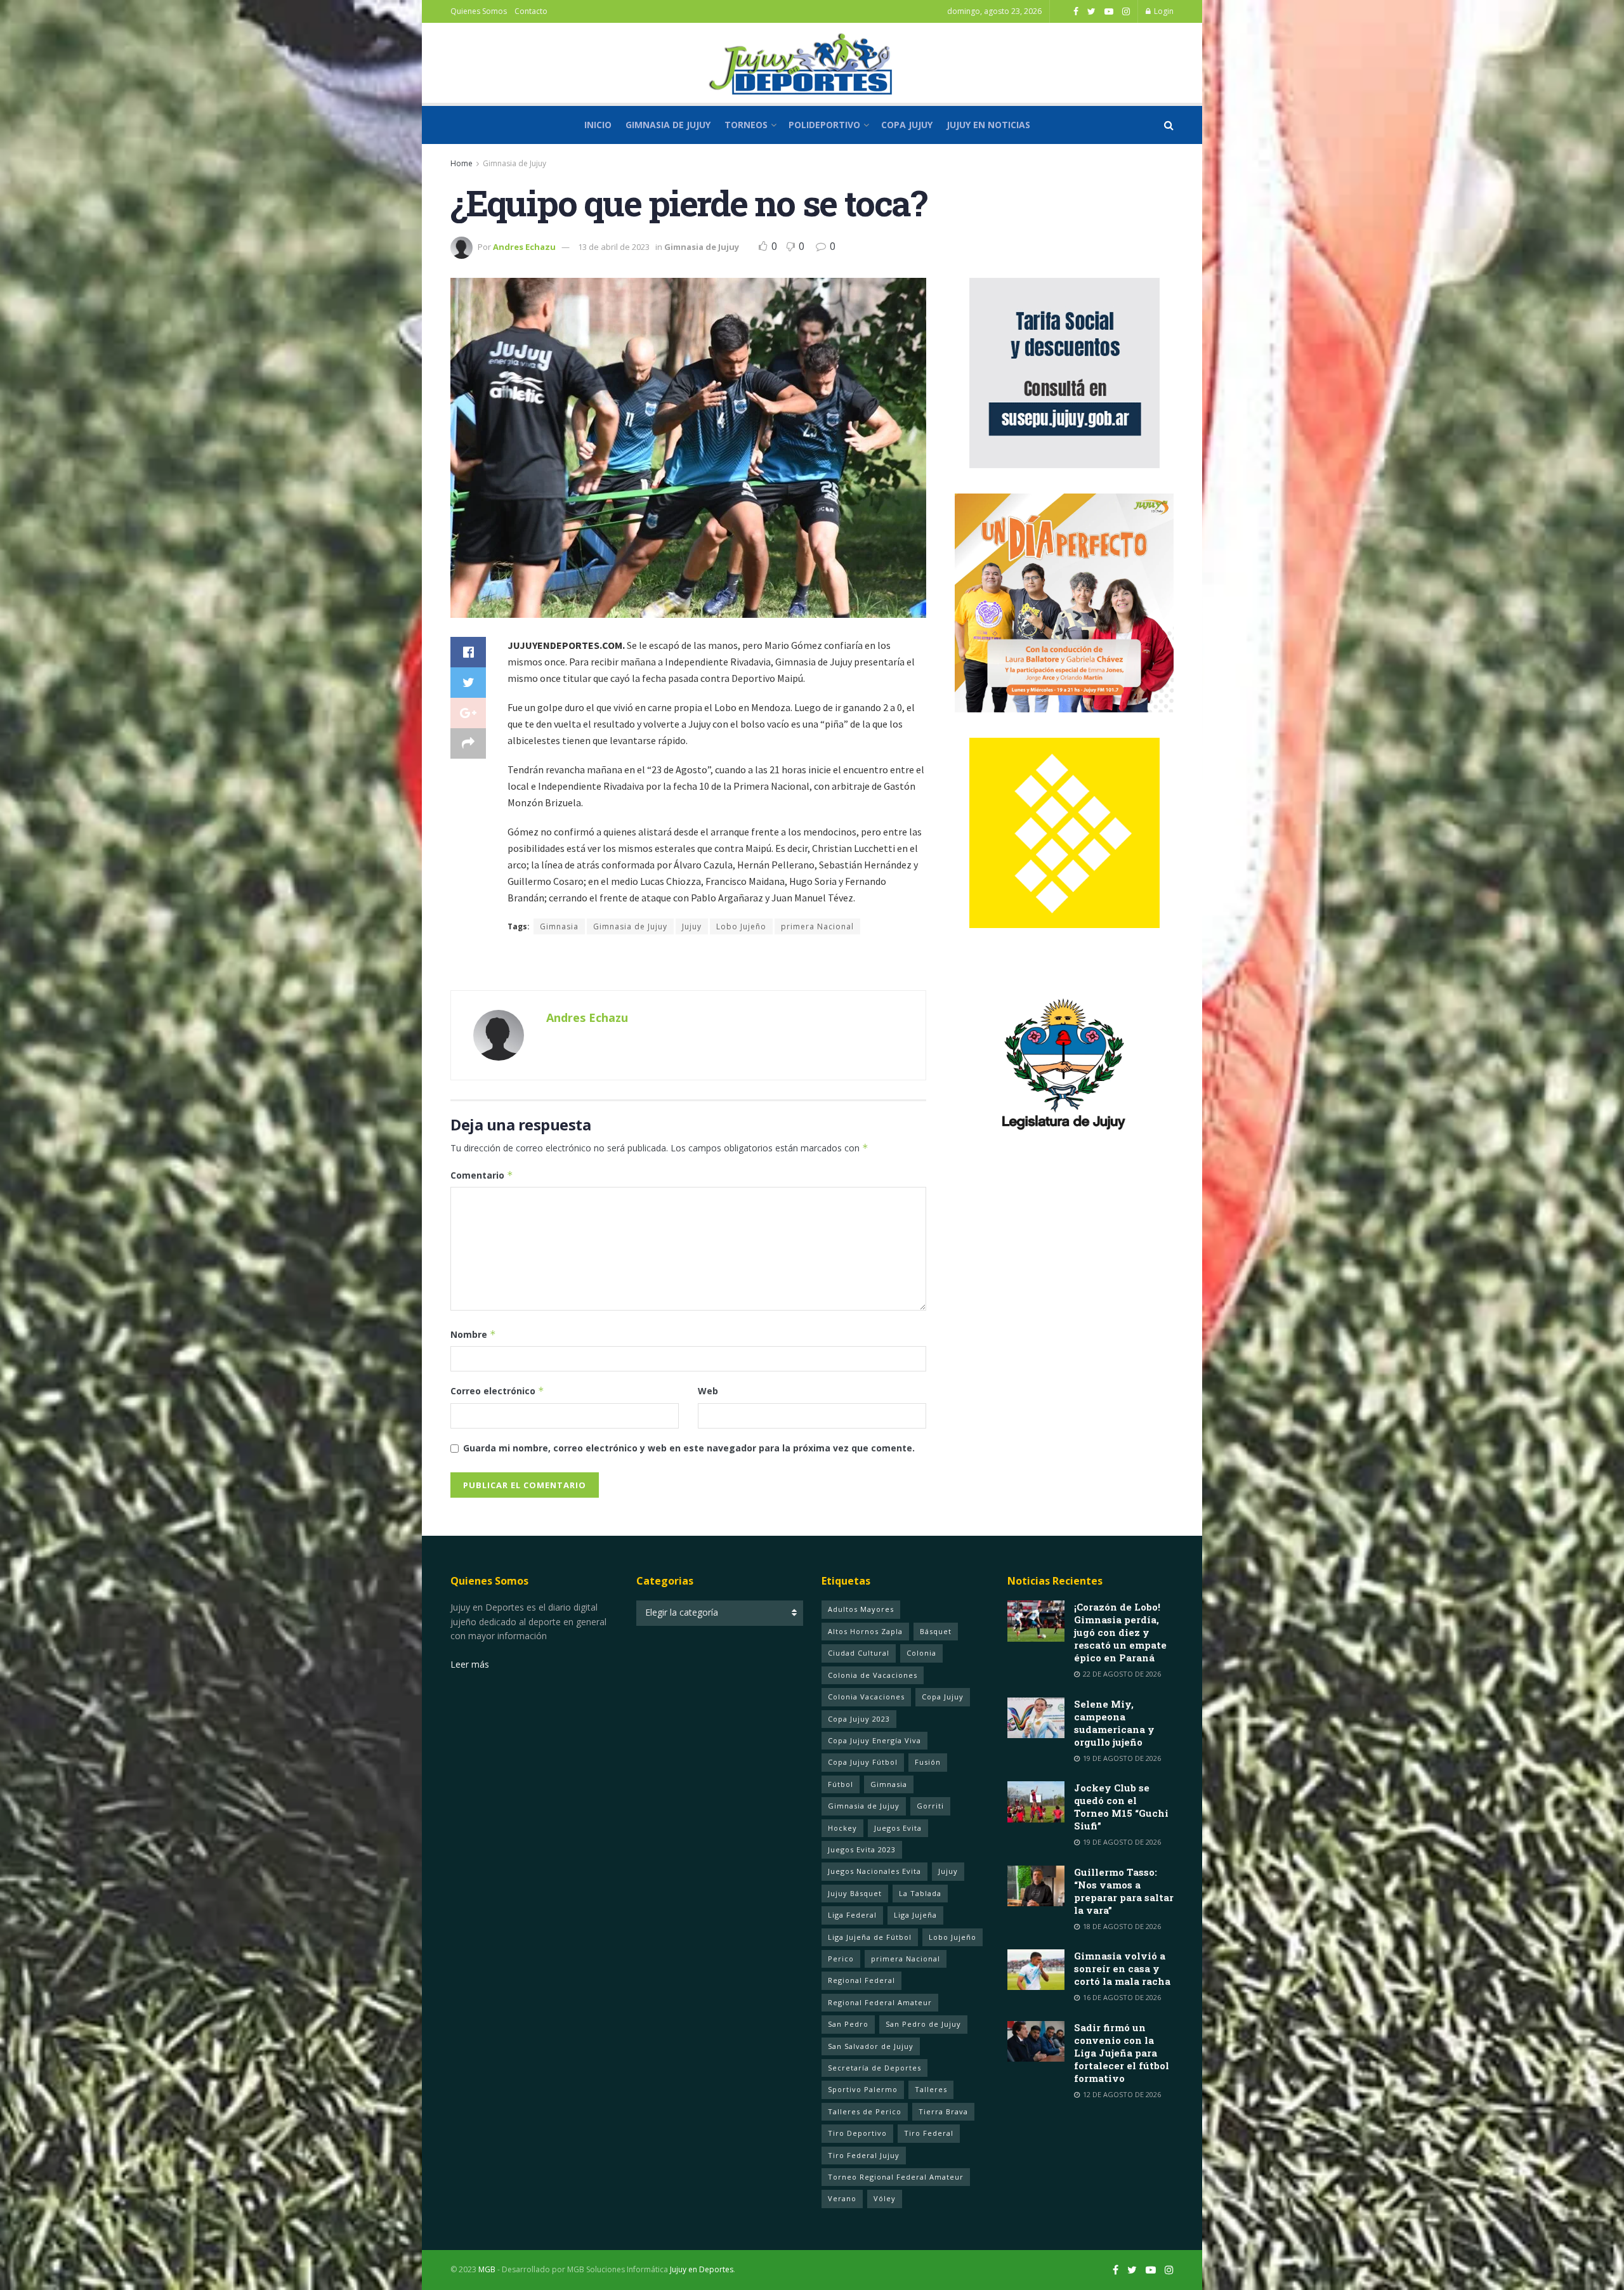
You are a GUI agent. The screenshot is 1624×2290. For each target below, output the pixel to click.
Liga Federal (852, 1915)
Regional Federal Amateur (880, 2002)
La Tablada (920, 1893)
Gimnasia (559, 926)
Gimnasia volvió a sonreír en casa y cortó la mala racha (1122, 1968)
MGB (487, 2269)
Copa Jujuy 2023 (859, 1719)
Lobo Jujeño (741, 926)
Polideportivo (824, 125)
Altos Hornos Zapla (865, 1631)
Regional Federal (861, 1980)
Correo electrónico (497, 1391)
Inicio (598, 125)
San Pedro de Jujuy (923, 2024)
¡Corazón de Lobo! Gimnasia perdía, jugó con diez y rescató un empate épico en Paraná (1120, 1632)
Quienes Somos (479, 11)
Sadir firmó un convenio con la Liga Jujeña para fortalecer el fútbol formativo (1122, 2053)
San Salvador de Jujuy (871, 2046)
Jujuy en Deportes (702, 2269)
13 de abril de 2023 (614, 247)
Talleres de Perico (865, 2111)
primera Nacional (817, 926)
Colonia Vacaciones (866, 1697)
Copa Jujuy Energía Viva (874, 1740)
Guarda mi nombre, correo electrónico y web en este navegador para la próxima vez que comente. (689, 1448)
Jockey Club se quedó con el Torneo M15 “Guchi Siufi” (1121, 1807)
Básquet (936, 1631)
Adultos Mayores (861, 1609)
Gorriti (930, 1806)
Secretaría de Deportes (874, 2068)
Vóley (885, 2198)
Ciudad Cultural (859, 1653)
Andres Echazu (524, 247)
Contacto (531, 11)
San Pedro (848, 2024)
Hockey (842, 1828)
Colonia (921, 1653)
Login (1163, 11)
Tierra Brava (943, 2111)
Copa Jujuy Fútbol (863, 1762)
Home (462, 163)
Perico (841, 1959)
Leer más (470, 1664)
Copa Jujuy (907, 125)
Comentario (482, 1175)
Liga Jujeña (915, 1915)
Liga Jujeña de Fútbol (870, 1937)
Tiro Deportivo (857, 2133)
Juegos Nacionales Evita (874, 1871)
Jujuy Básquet (855, 1893)
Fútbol (841, 1784)
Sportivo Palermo (863, 2089)
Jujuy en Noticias (988, 125)
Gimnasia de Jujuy (668, 125)
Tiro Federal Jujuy (864, 2155)
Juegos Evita (898, 1828)
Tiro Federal (929, 2133)
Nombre (473, 1334)
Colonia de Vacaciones (873, 1675)
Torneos (746, 125)
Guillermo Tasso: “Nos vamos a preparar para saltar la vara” (1124, 1891)
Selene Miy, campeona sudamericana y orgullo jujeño (1114, 1723)
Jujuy (692, 926)
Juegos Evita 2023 (862, 1849)
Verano (842, 2198)
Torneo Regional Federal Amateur (896, 2177)
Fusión (928, 1762)
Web (708, 1391)
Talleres (931, 2089)
